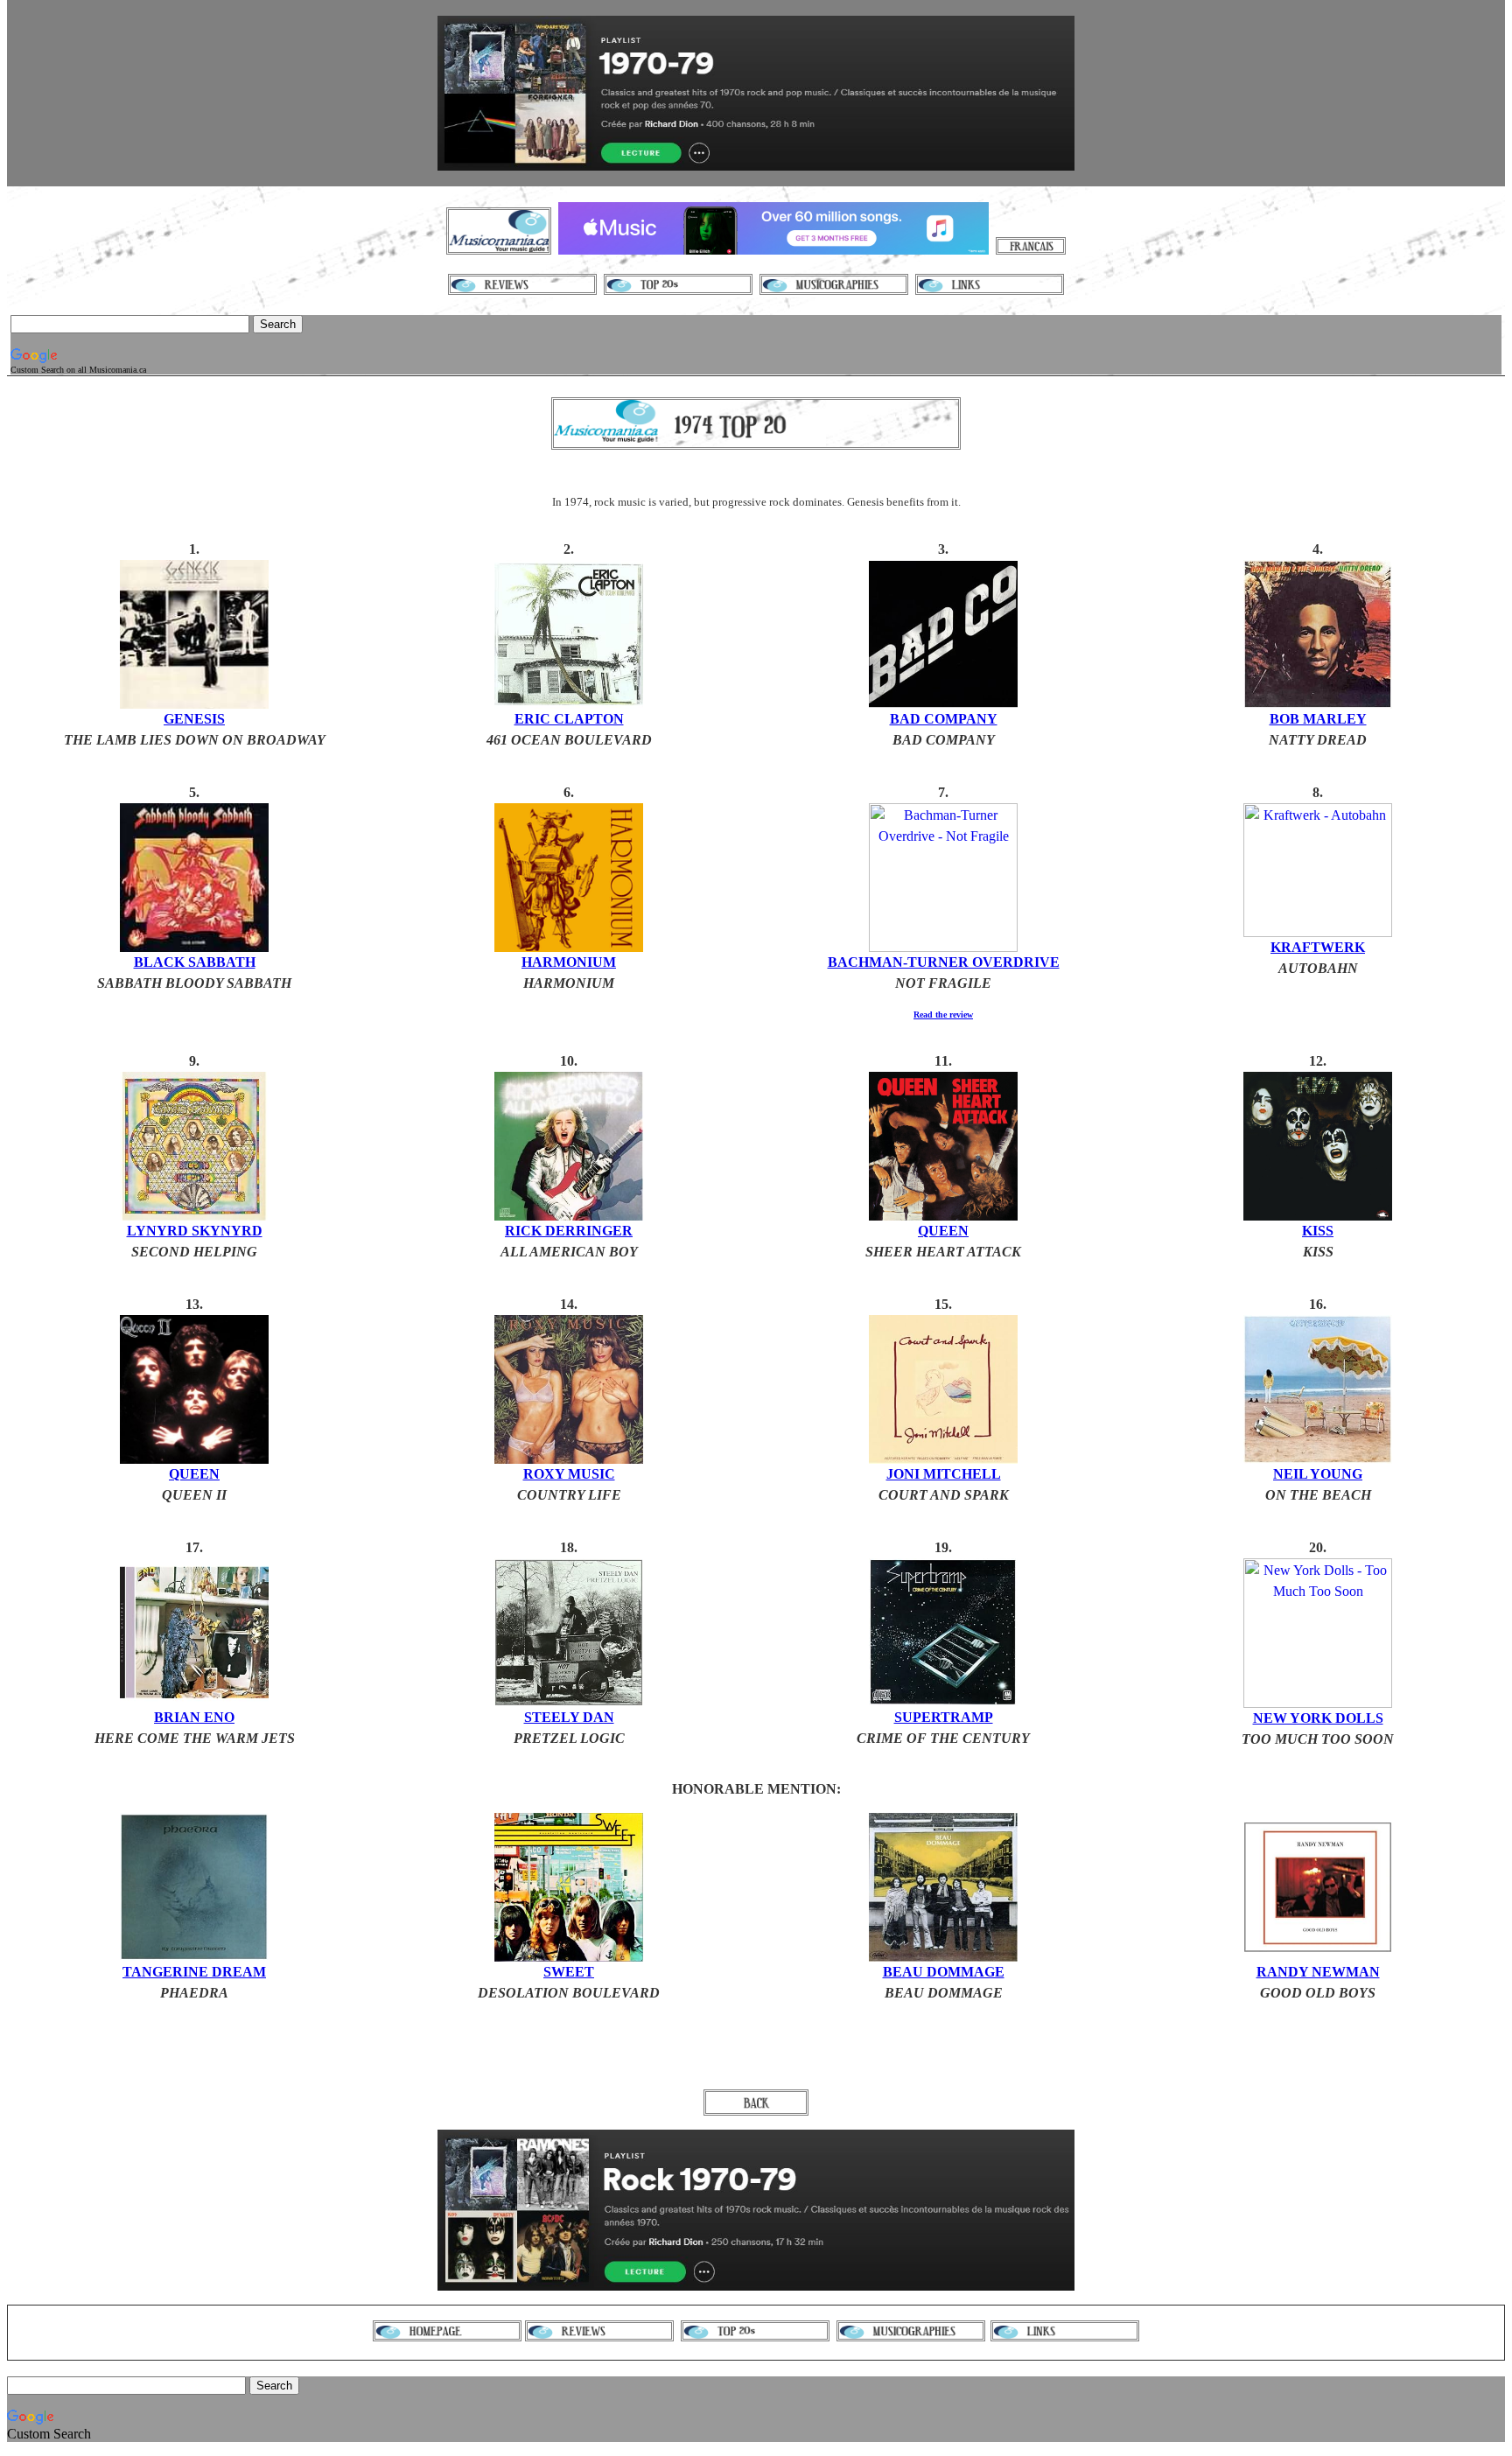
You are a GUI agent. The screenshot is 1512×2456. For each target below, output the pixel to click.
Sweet (569, 1972)
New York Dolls (1318, 1718)
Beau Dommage (944, 1972)
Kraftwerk (1318, 947)
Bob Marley (1318, 719)
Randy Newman (1318, 1972)
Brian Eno (194, 1717)
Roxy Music (569, 1474)
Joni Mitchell (944, 1474)
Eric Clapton (569, 719)
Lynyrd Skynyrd (195, 1231)
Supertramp (944, 1717)
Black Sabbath (195, 962)
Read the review (943, 1015)
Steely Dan (569, 1717)
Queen (943, 1231)
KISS (1318, 1231)
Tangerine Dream (194, 1972)
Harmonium (569, 962)
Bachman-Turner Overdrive (944, 962)
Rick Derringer (569, 1231)
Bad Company (944, 719)
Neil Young (1318, 1474)
